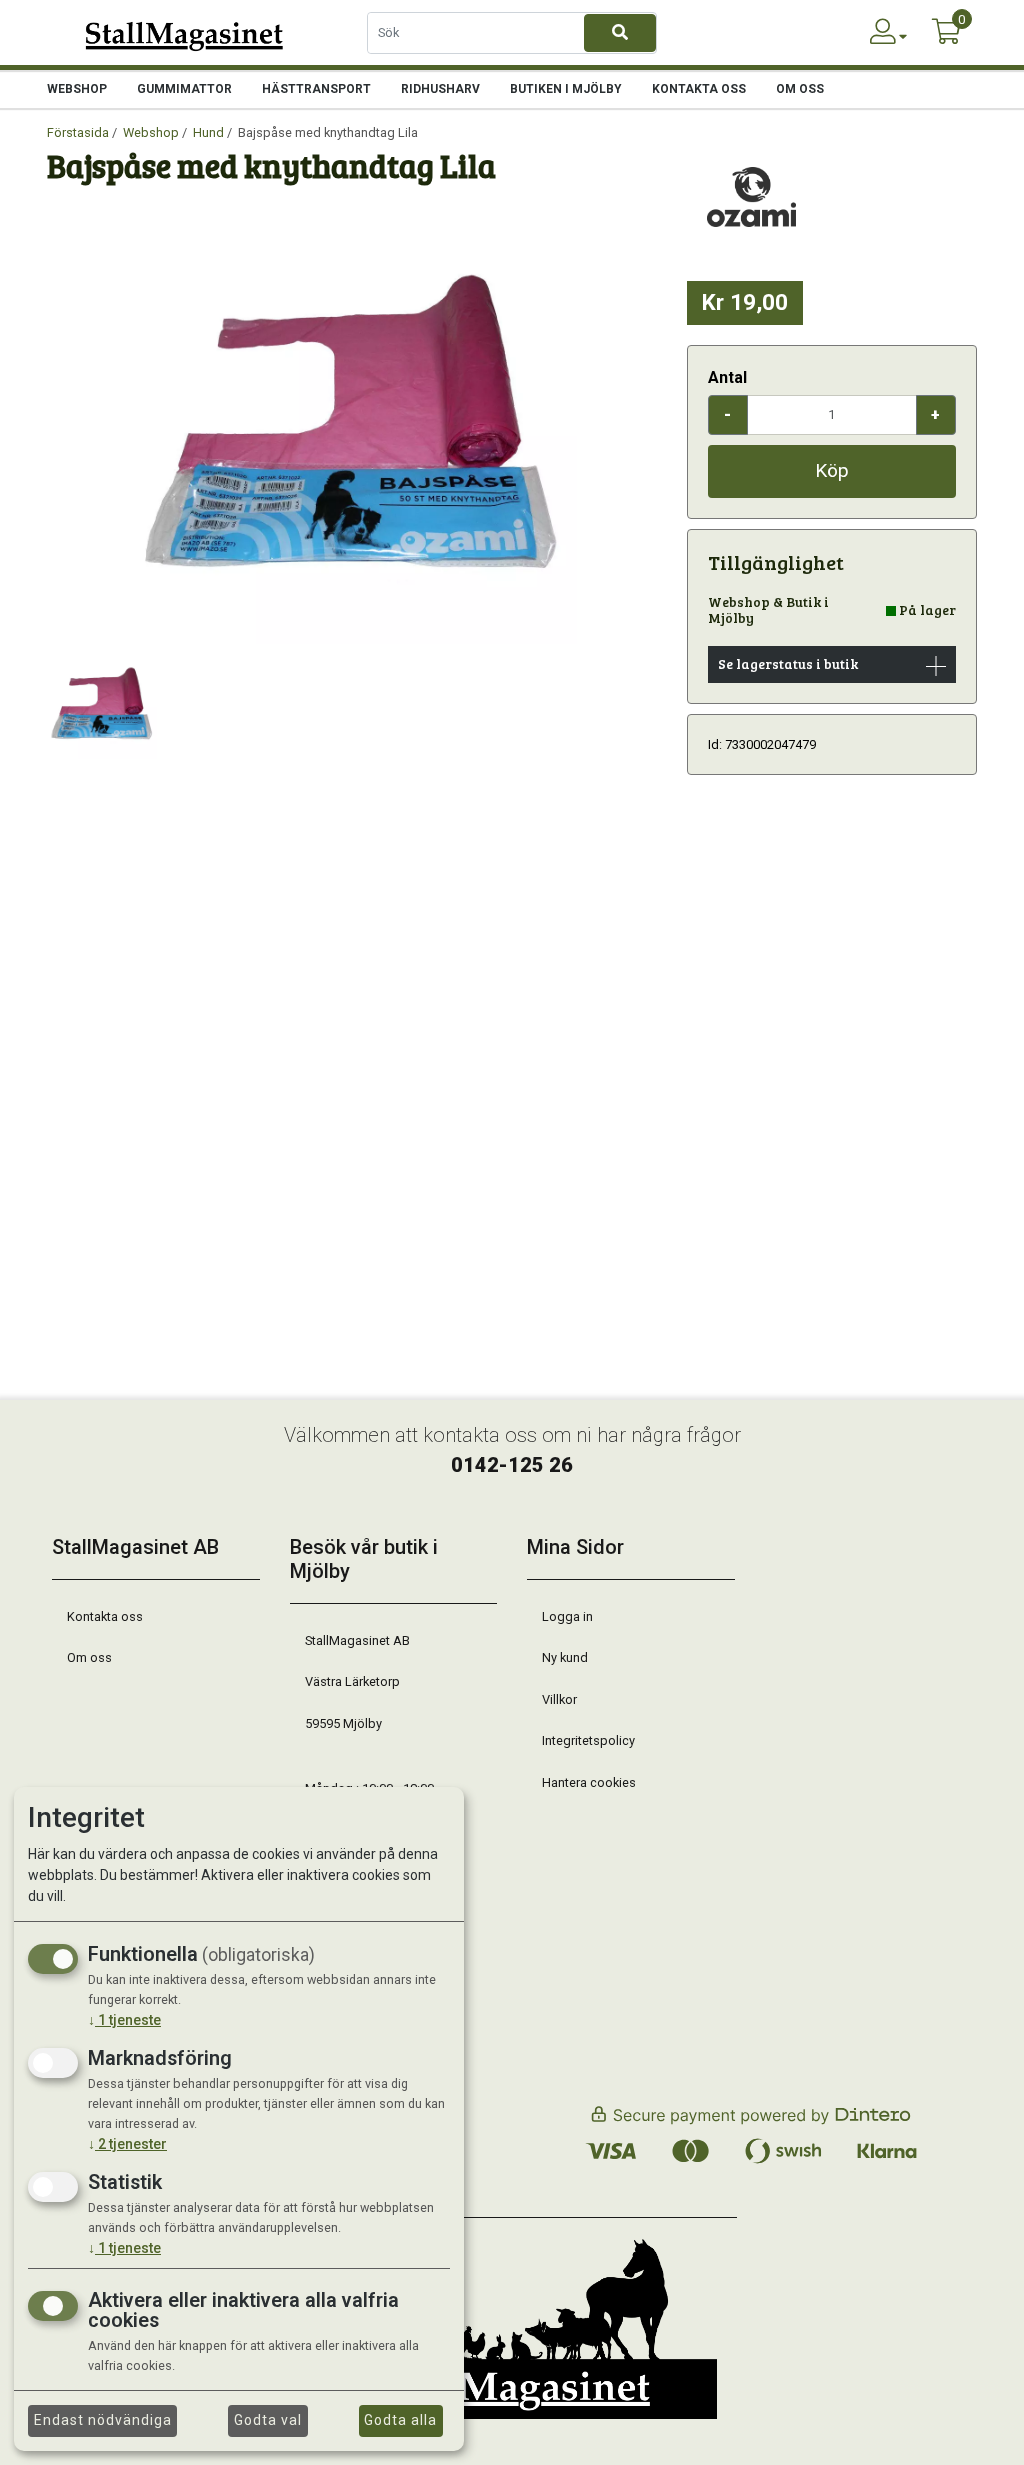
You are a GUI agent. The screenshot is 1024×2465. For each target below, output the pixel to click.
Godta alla (400, 2420)
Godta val (268, 2420)
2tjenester (127, 2144)
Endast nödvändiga (103, 2420)
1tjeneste (124, 2020)
